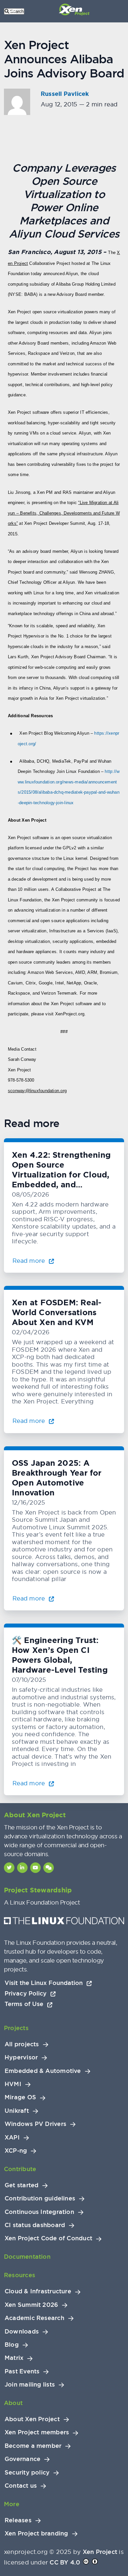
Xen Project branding (36, 2534)
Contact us (21, 2486)
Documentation (27, 2257)
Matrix (14, 2358)
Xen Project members (37, 2432)
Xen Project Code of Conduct (48, 2238)
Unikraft (17, 2111)
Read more (30, 1261)
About (13, 2403)
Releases (18, 2520)
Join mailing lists (30, 2385)
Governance (22, 2459)
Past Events (22, 2371)
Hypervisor (21, 2057)
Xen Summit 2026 (31, 2305)
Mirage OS (20, 2097)
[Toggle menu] (13, 11)
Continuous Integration (39, 2212)
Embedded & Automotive (43, 2071)
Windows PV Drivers (35, 2124)
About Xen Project (32, 2419)
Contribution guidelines (40, 2198)
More (12, 2504)
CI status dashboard (35, 2225)
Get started (21, 2185)
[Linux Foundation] (64, 1922)
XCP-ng (16, 2151)
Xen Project (100, 2552)
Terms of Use (25, 2004)
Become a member (33, 2446)
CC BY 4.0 (65, 2562)
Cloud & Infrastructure (38, 2291)
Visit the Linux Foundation (45, 1983)
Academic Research (34, 2318)
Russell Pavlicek (65, 94)
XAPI (12, 2137)
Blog (12, 2345)
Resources (20, 2275)
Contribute (20, 2169)
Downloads (22, 2332)
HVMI (13, 2084)
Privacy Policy (27, 1993)
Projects (16, 2028)
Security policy (27, 2473)
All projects (22, 2044)
